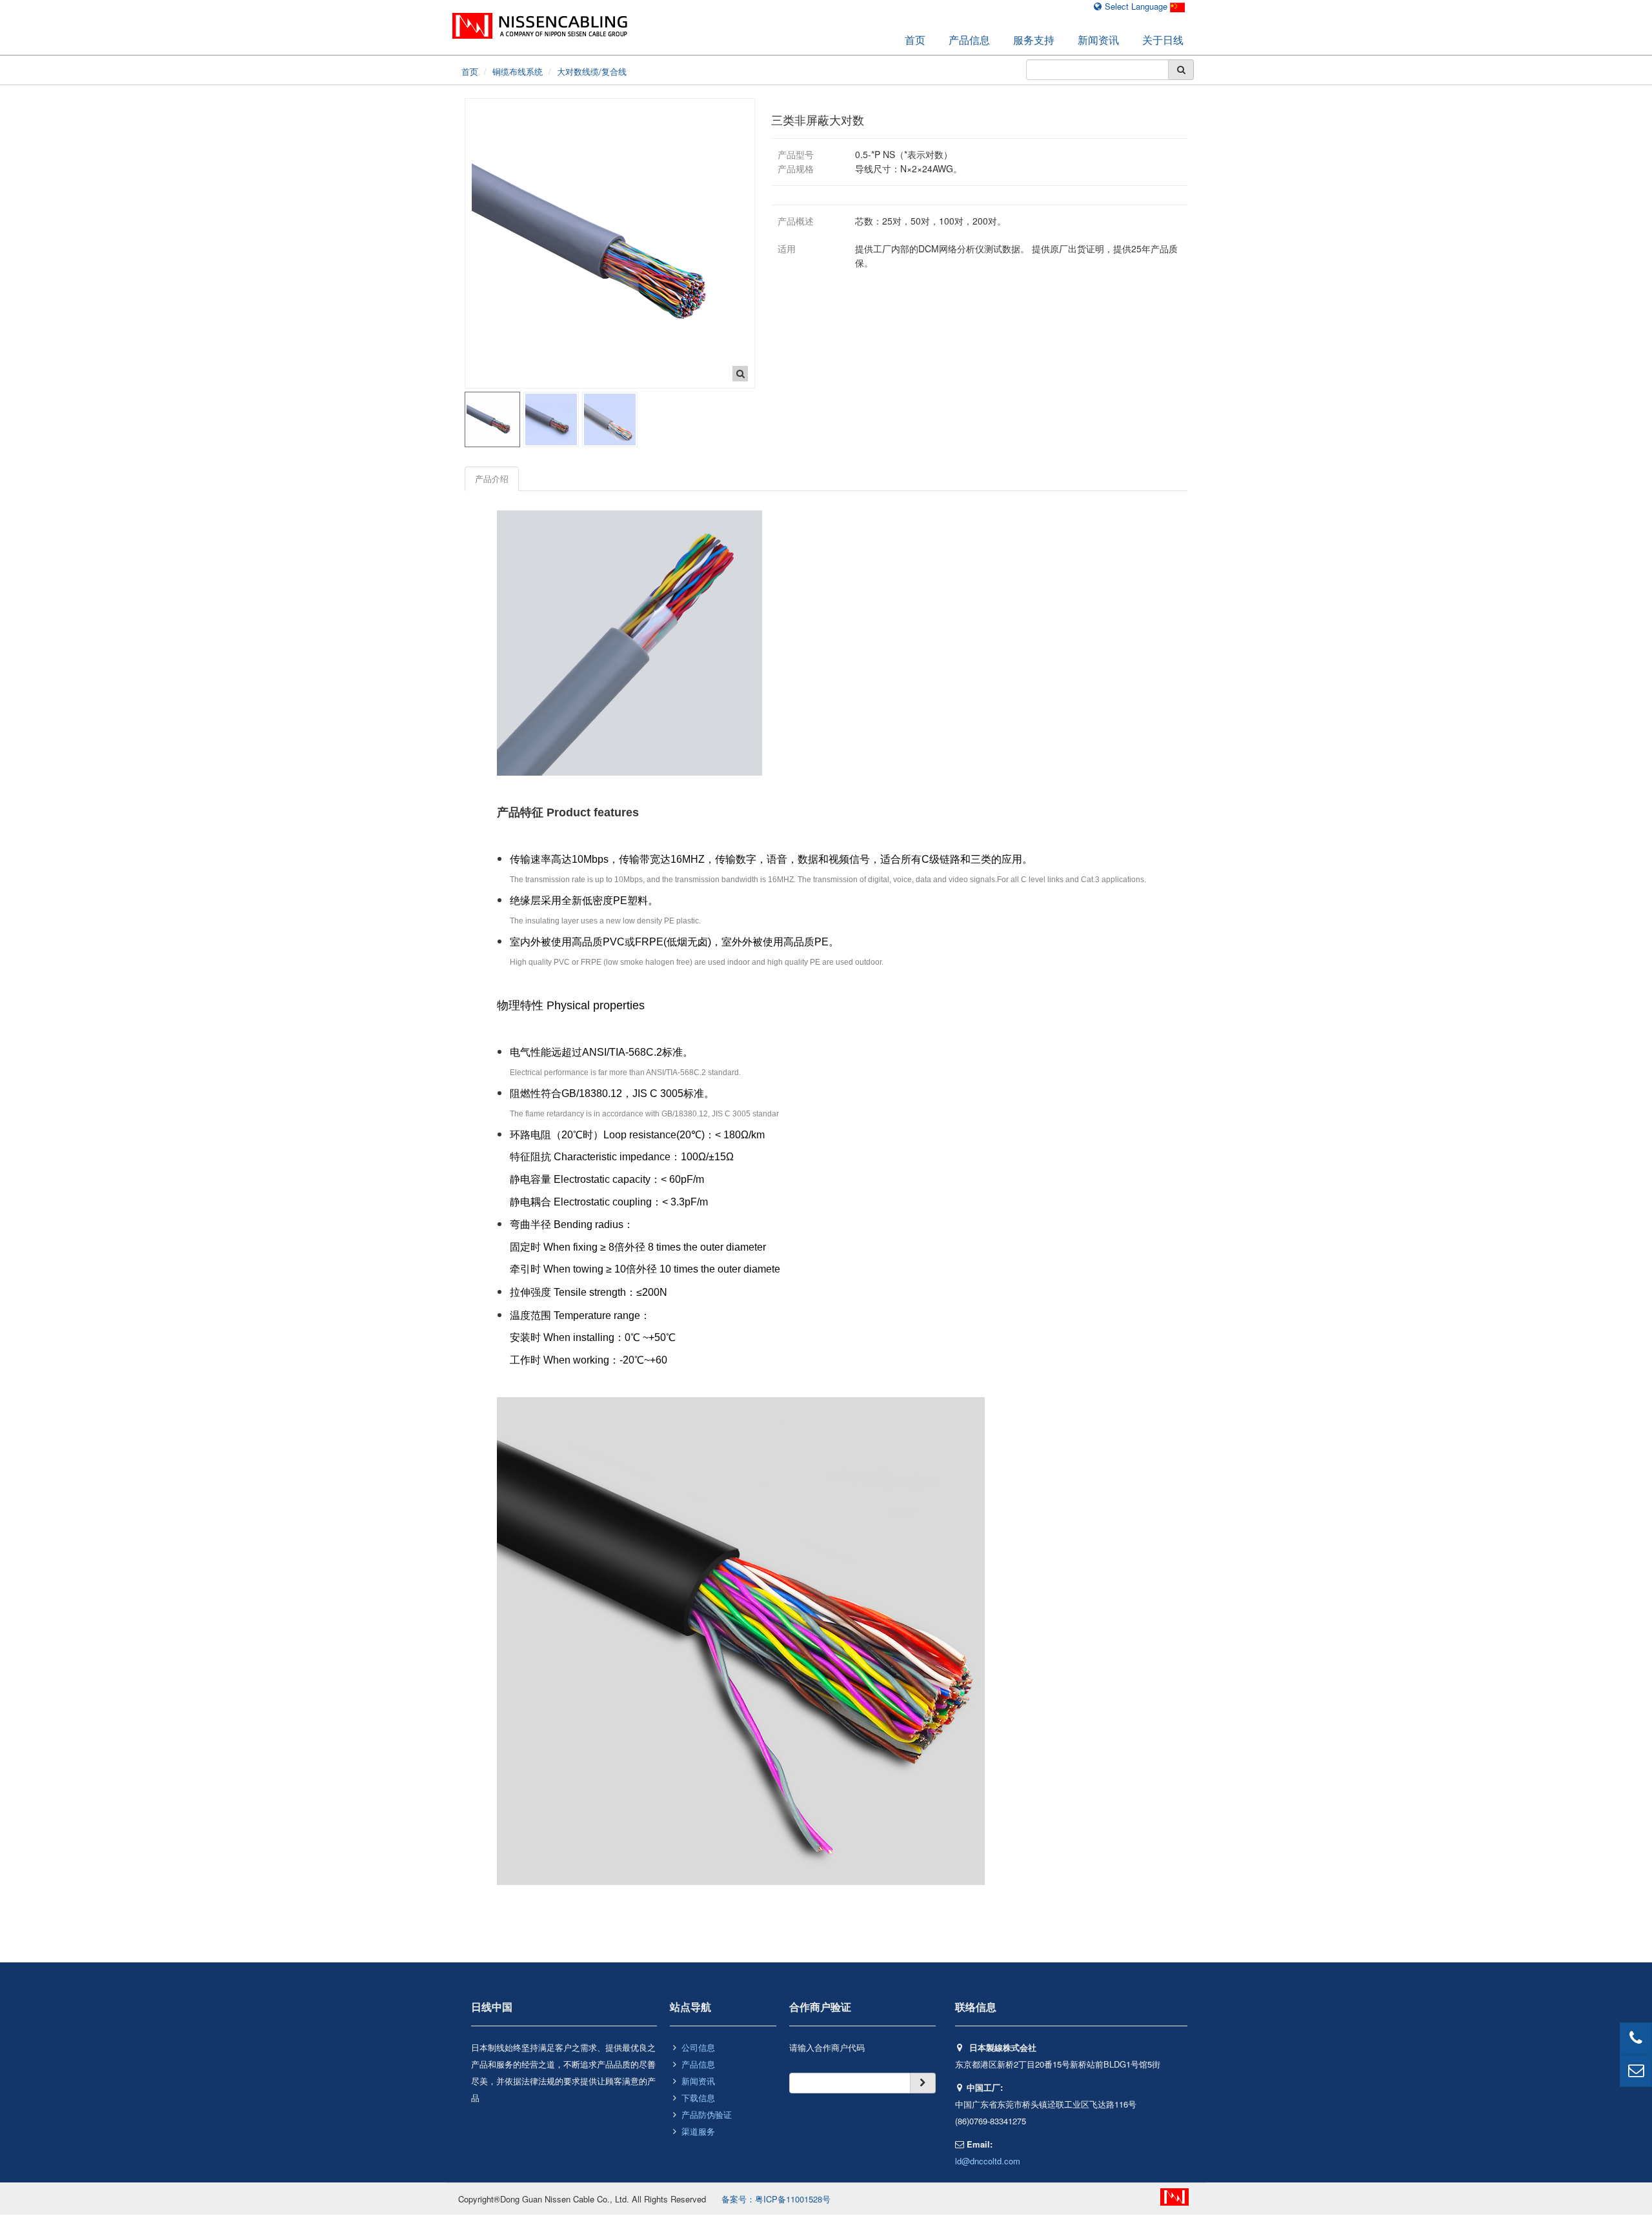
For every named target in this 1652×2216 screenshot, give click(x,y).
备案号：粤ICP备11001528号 (776, 2199)
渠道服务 (698, 2131)
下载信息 (698, 2098)
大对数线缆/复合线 (592, 71)
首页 (915, 40)
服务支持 (1034, 40)
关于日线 (1163, 40)
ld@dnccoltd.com (988, 2161)
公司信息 (698, 2047)
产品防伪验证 (707, 2114)
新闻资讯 (1098, 40)
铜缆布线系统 (518, 71)
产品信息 (969, 40)
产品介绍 (492, 478)
